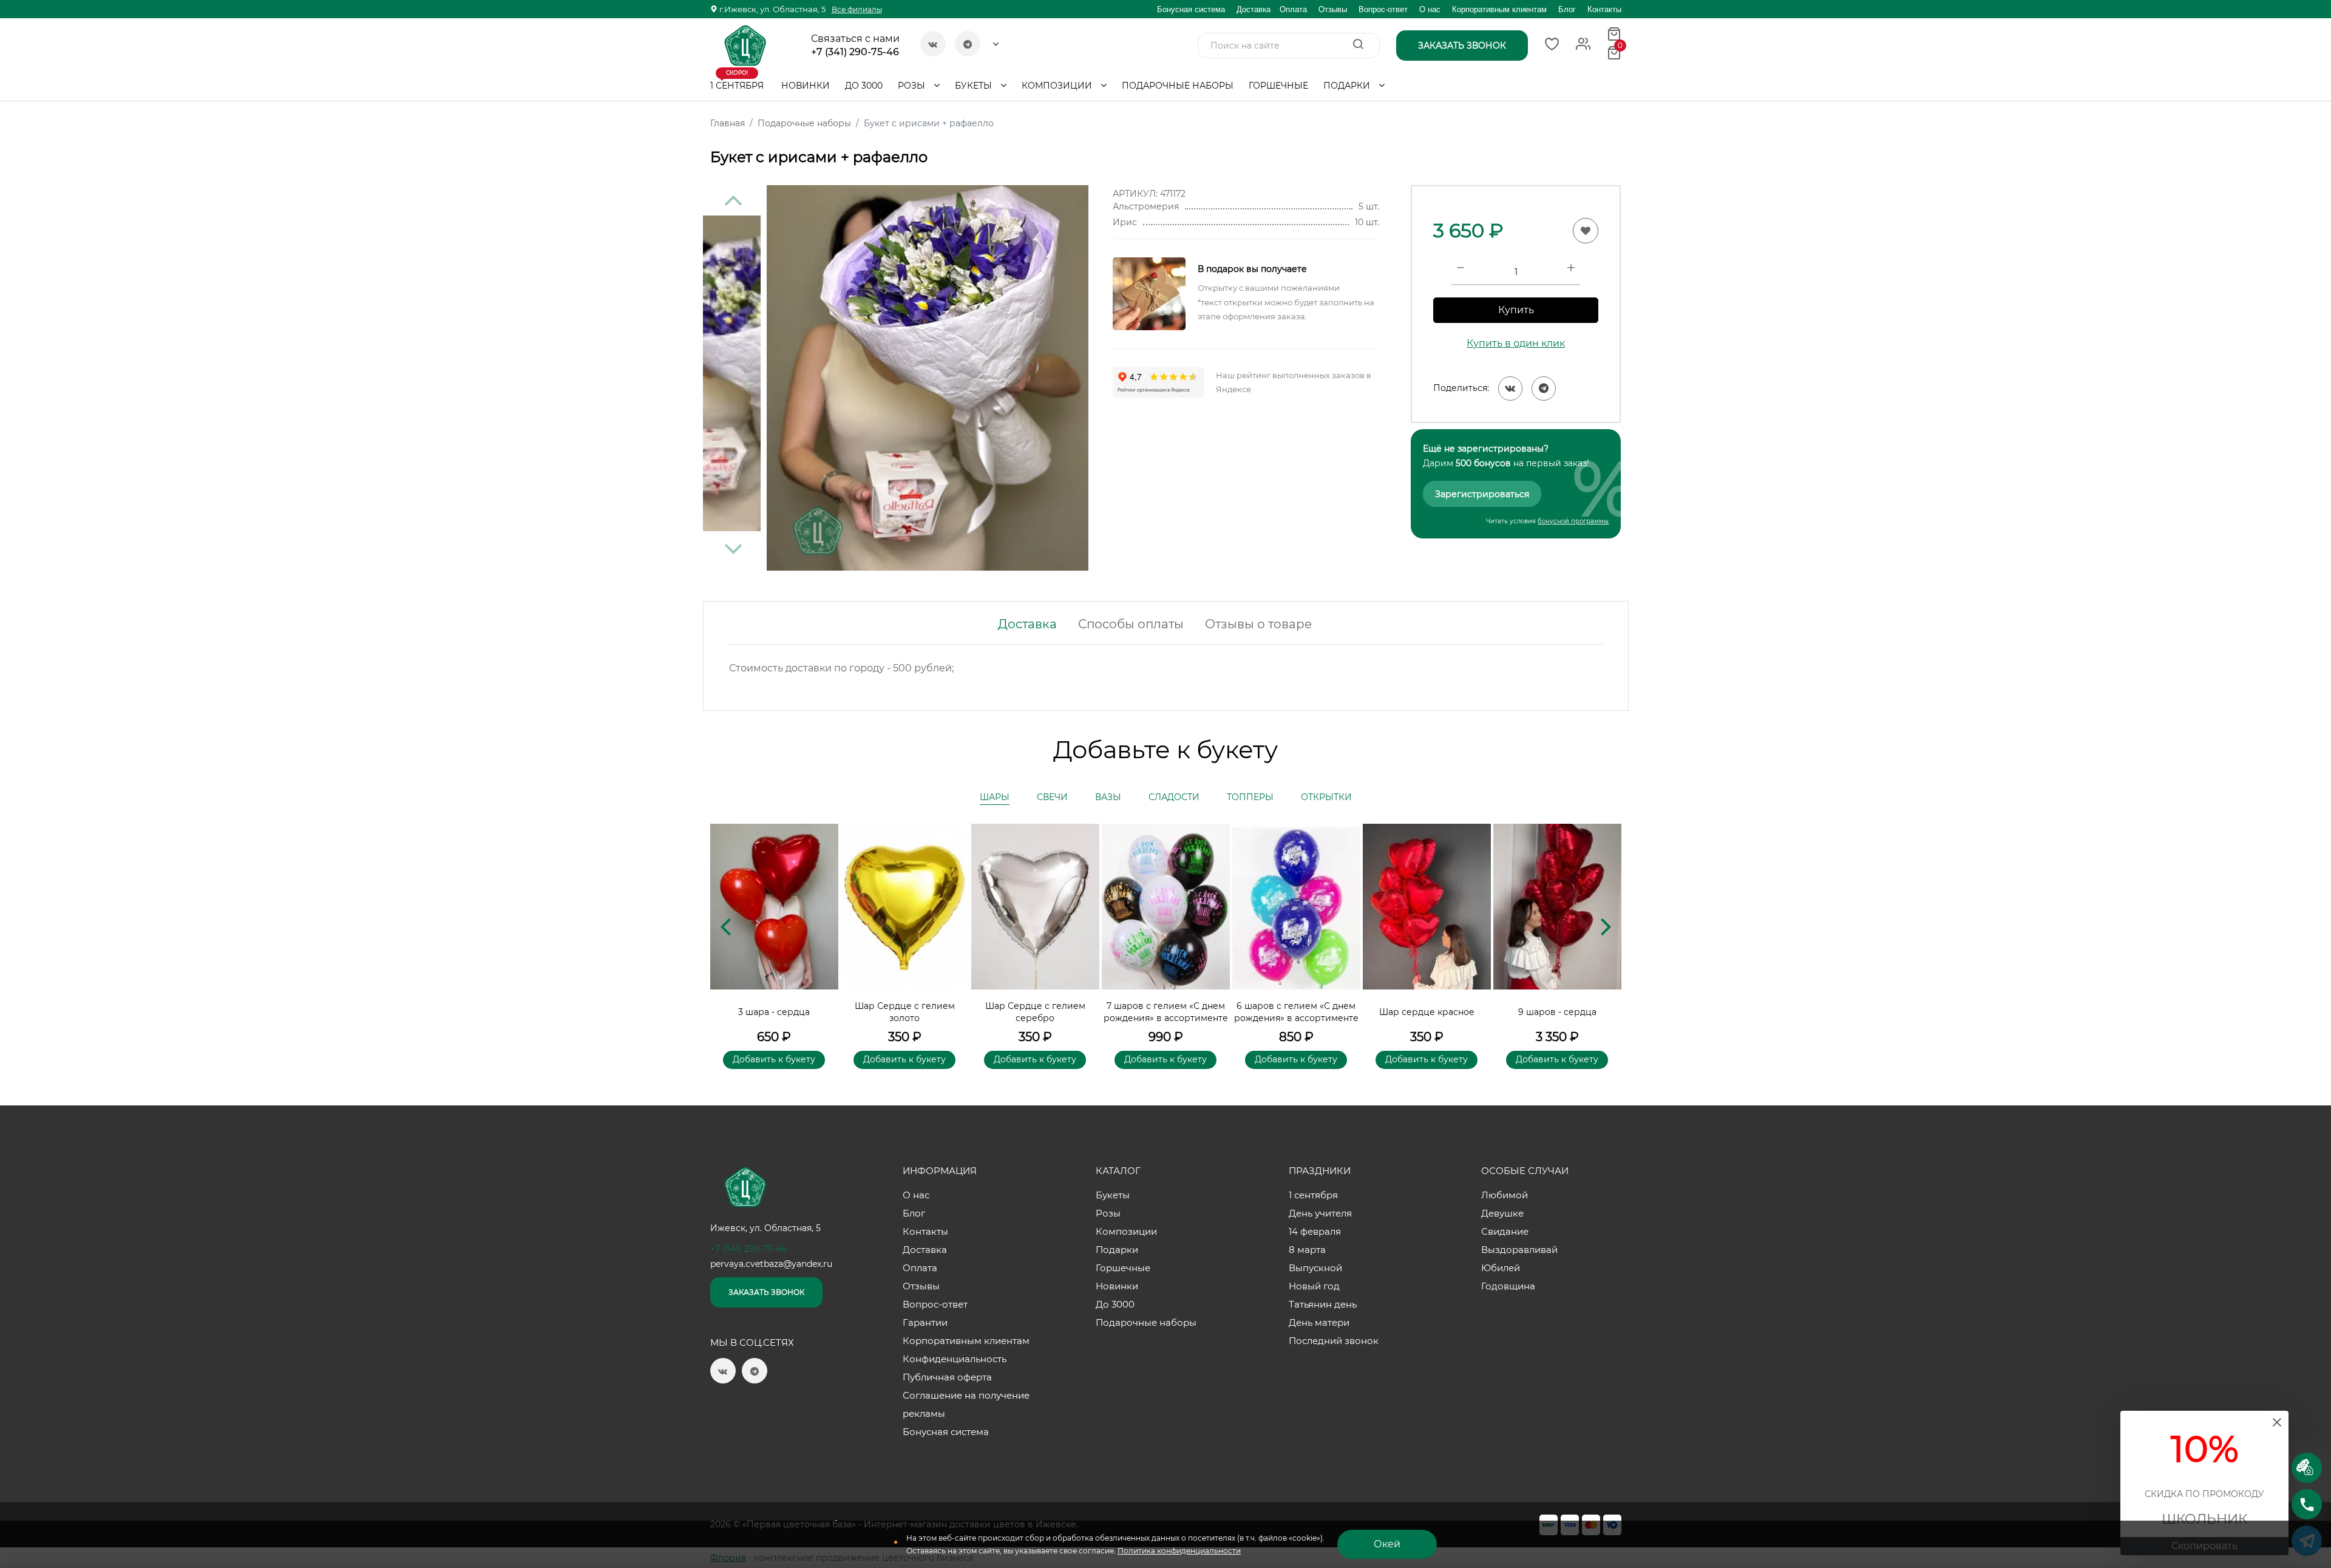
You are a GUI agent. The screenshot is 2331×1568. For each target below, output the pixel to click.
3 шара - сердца (774, 1012)
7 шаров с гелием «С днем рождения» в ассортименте (1166, 1012)
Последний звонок (1334, 1341)
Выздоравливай (1519, 1250)
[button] (1606, 926)
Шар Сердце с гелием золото (905, 1012)
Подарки (1348, 86)
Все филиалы (857, 9)
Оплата (1293, 9)
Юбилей (1501, 1268)
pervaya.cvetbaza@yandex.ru (771, 1264)
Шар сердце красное (1427, 1012)
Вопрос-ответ (1383, 9)
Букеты (975, 86)
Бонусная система (1191, 9)
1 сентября (737, 81)
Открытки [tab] (1326, 797)
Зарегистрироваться (1482, 494)
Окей (1387, 1544)
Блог (1567, 9)
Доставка (1254, 9)
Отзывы (1333, 9)
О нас (1430, 9)
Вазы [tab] (1108, 797)
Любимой (1505, 1195)
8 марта (1307, 1250)
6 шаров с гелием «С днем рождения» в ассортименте (1296, 1012)
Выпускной (1315, 1268)
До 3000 (864, 86)
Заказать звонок (766, 1292)
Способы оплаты (1131, 624)
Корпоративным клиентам (1499, 9)
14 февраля (1315, 1231)
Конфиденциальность (955, 1359)
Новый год (1314, 1286)
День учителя (1320, 1213)
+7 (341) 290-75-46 (855, 52)
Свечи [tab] (1052, 797)
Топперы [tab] (1250, 797)
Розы (913, 86)
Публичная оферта (947, 1377)
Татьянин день (1323, 1304)
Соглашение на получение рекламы (966, 1404)
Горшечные (1278, 86)
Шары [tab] (995, 797)
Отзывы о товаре (1258, 624)
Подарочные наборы (1178, 86)
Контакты (1604, 9)
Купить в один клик (1516, 343)
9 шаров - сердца (1557, 1012)
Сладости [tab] (1174, 797)
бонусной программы (1573, 521)
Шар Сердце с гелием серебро (1035, 1012)
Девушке (1502, 1213)
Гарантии (925, 1322)
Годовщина (1508, 1286)
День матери (1319, 1322)
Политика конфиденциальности (1179, 1551)
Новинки (806, 86)
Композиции (1058, 86)
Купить (1516, 310)
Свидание (1505, 1231)
